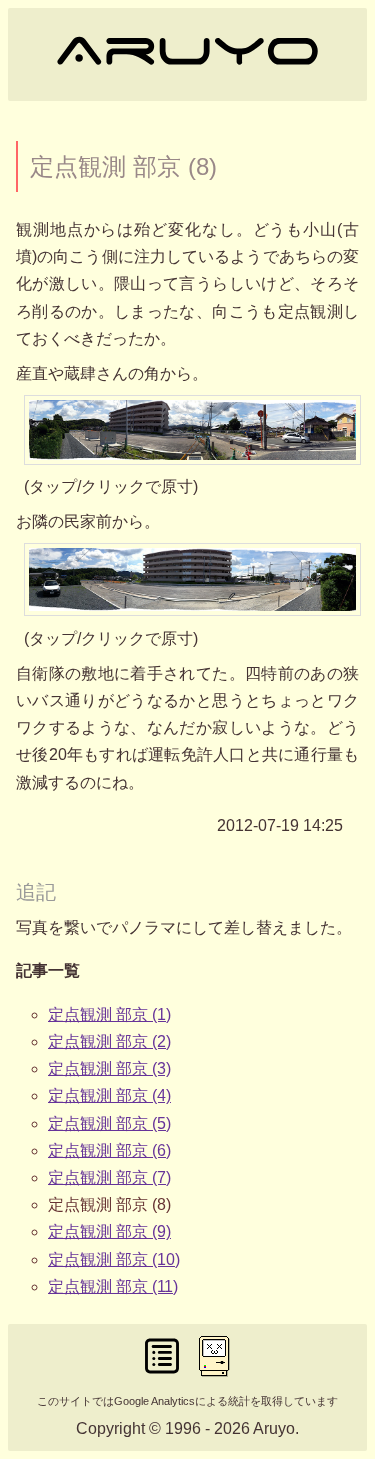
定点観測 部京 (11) (113, 1286)
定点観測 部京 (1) (109, 1014)
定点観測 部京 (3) (109, 1068)
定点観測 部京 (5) (109, 1123)
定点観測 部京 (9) (109, 1231)
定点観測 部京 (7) (109, 1177)
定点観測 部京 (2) (109, 1041)
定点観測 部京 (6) (109, 1150)
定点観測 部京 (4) (109, 1095)
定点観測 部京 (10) (114, 1259)
